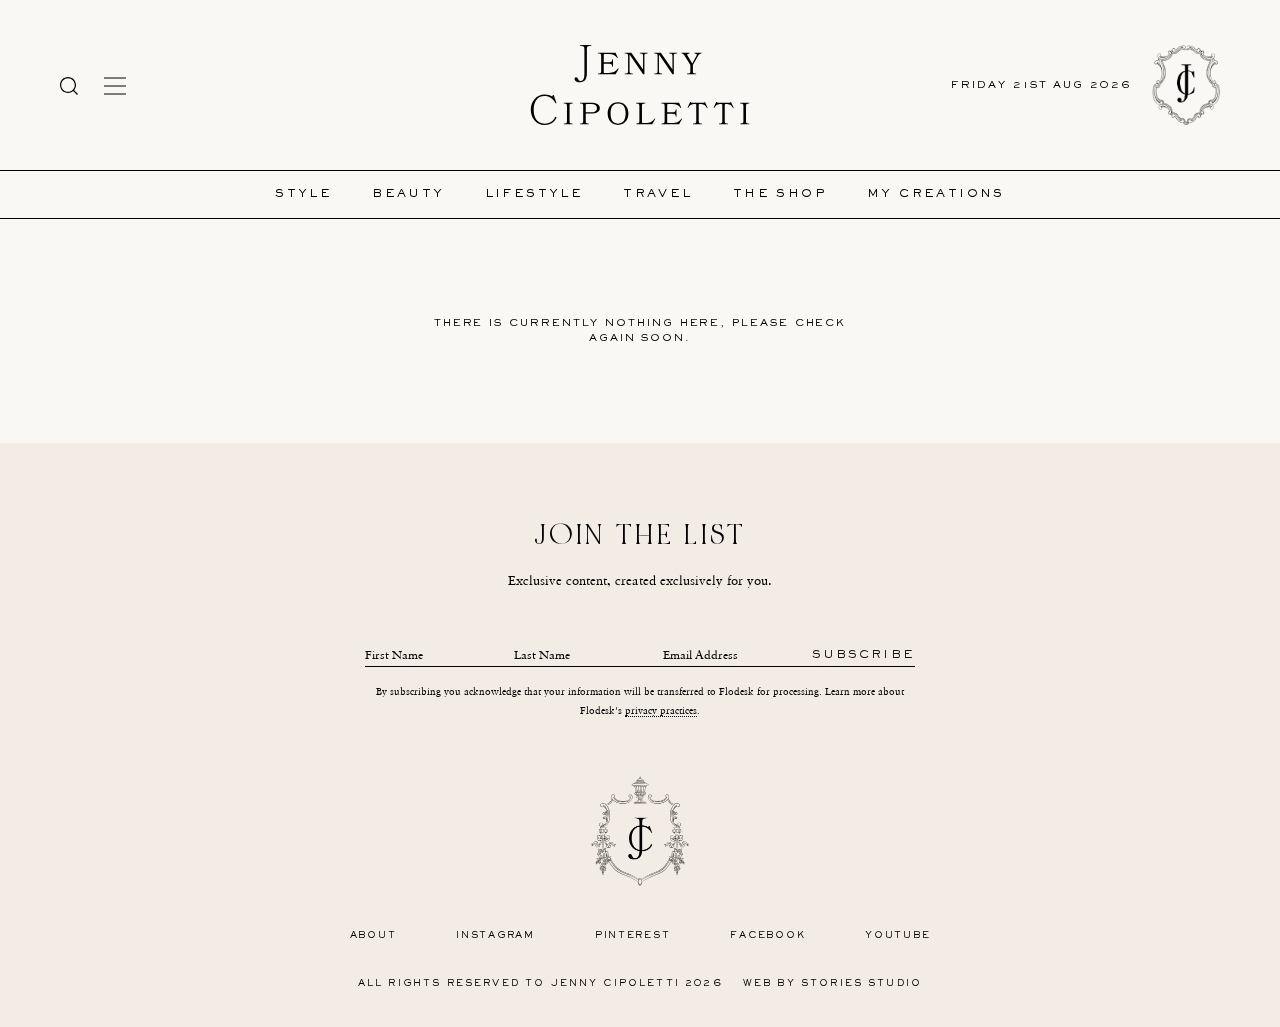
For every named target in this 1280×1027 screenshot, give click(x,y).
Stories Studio (861, 983)
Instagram (495, 935)
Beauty (408, 194)
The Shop (780, 194)
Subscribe (863, 655)
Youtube (897, 935)
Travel (657, 194)
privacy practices (661, 710)
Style (303, 194)
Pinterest (633, 935)
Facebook (767, 935)
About (373, 935)
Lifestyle (534, 194)
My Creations (936, 194)
